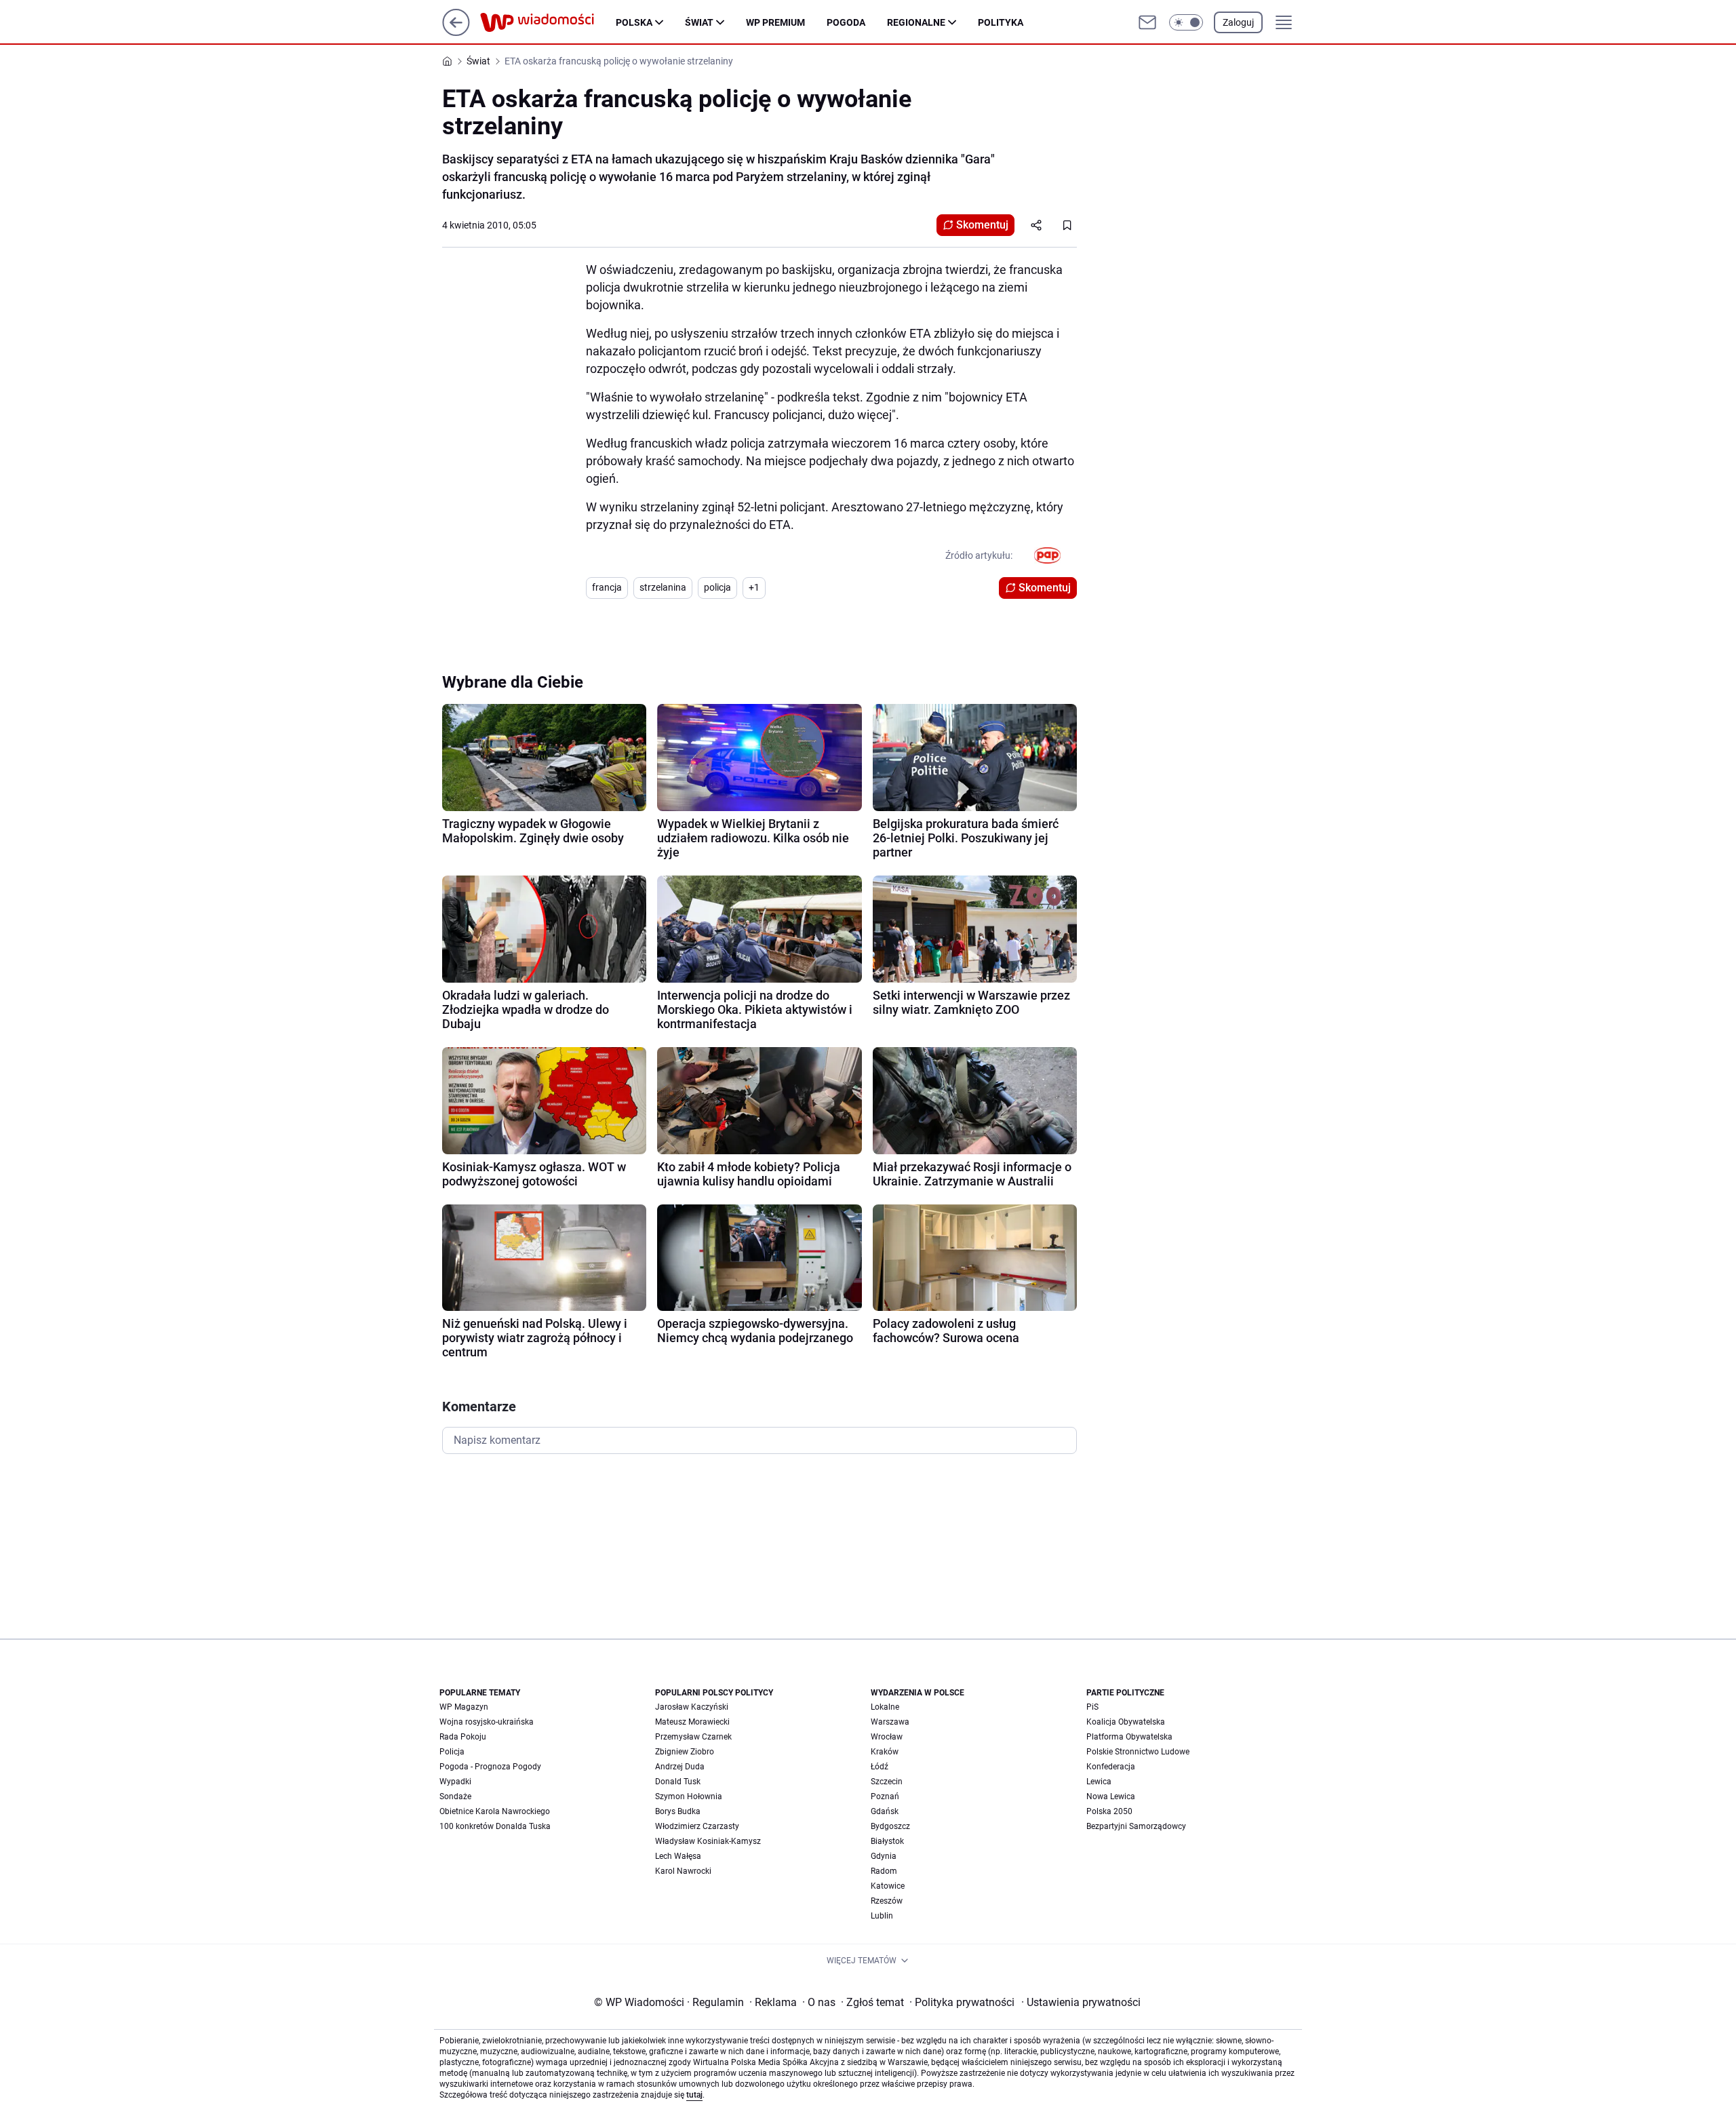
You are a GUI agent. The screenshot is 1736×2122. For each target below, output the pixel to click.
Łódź (880, 1767)
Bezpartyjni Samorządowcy (1136, 1826)
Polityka (1001, 22)
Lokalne (885, 1707)
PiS (1092, 1707)
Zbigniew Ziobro (685, 1752)
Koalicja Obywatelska (1126, 1722)
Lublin (882, 1916)
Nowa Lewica (1111, 1796)
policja (717, 587)
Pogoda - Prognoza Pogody (490, 1767)
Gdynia (884, 1856)
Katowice (888, 1886)
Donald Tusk (678, 1782)
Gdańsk (885, 1811)
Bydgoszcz (890, 1826)
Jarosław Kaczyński (692, 1707)
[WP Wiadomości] (548, 22)
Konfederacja (1111, 1767)
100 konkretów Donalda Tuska (495, 1826)
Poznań (885, 1796)
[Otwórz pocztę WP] (1147, 22)
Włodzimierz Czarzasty (697, 1826)
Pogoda (846, 22)
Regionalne (916, 22)
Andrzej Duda (680, 1767)
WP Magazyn (464, 1707)
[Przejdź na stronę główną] (456, 32)
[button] (1186, 22)
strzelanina (663, 587)
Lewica (1099, 1782)
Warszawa (890, 1722)
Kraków (885, 1752)
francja (607, 587)
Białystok (887, 1841)
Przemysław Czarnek (693, 1737)
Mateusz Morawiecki (692, 1722)
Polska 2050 (1109, 1811)
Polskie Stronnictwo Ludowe (1138, 1752)
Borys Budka (678, 1811)
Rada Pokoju (463, 1737)
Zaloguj (1238, 22)
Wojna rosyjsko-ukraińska (487, 1722)
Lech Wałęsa (678, 1856)
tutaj (694, 2095)
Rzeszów (887, 1901)
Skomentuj (982, 225)
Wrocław (887, 1737)
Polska (634, 22)
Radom (884, 1871)
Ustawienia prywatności (1081, 2002)
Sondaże (455, 1796)
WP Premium (775, 22)
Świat (699, 22)
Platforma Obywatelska (1129, 1737)
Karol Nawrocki (683, 1871)
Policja (452, 1752)
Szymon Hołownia (689, 1796)
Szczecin (887, 1782)
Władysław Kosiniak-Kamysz (708, 1841)
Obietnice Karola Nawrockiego (495, 1811)
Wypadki (455, 1782)
